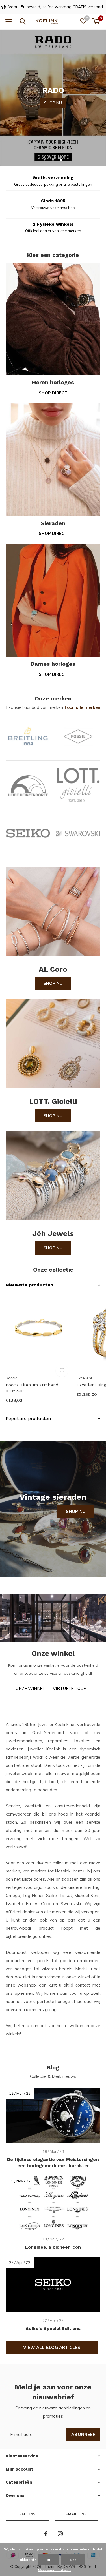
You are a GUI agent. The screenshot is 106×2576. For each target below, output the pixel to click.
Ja (48, 2560)
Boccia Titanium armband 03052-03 (32, 1388)
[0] (96, 21)
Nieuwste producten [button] (29, 1285)
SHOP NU (53, 97)
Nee (73, 2560)
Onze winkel (30, 1688)
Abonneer (83, 2434)
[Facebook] (46, 2534)
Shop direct (53, 393)
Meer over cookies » (55, 2570)
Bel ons (27, 2514)
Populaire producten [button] (28, 1418)
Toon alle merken (82, 707)
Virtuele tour (70, 1688)
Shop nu (53, 983)
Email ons (76, 2514)
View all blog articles (52, 2347)
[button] (8, 21)
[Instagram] (60, 2534)
